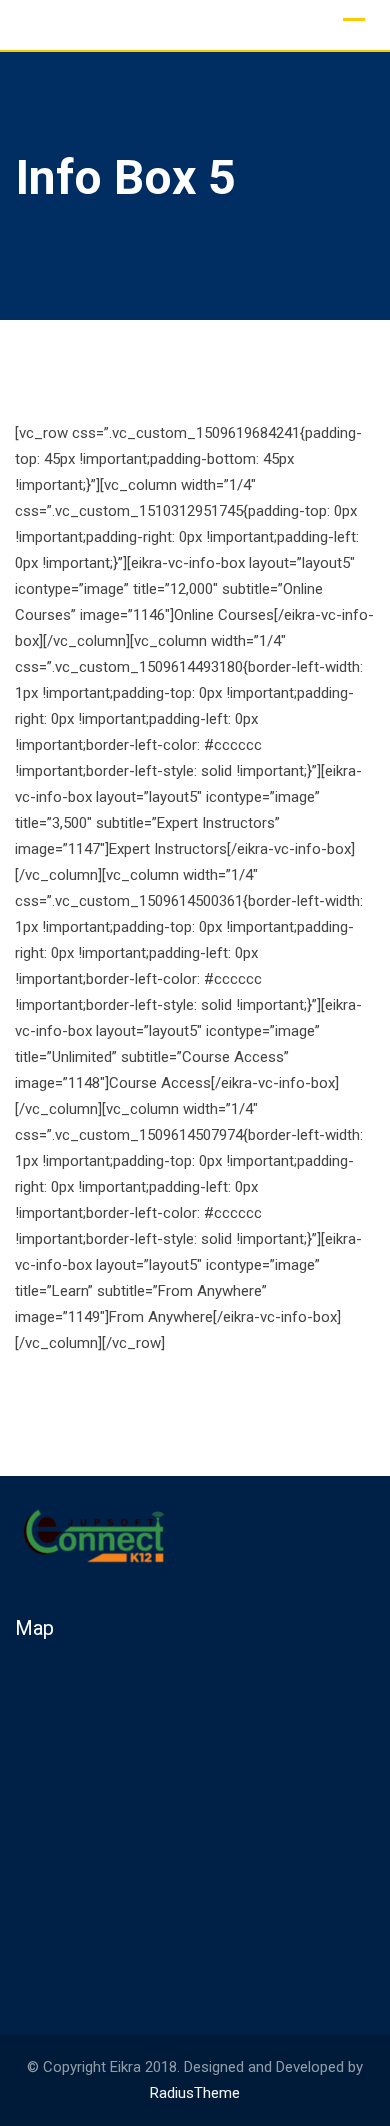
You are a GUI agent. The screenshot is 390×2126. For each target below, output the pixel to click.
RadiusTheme (195, 2093)
